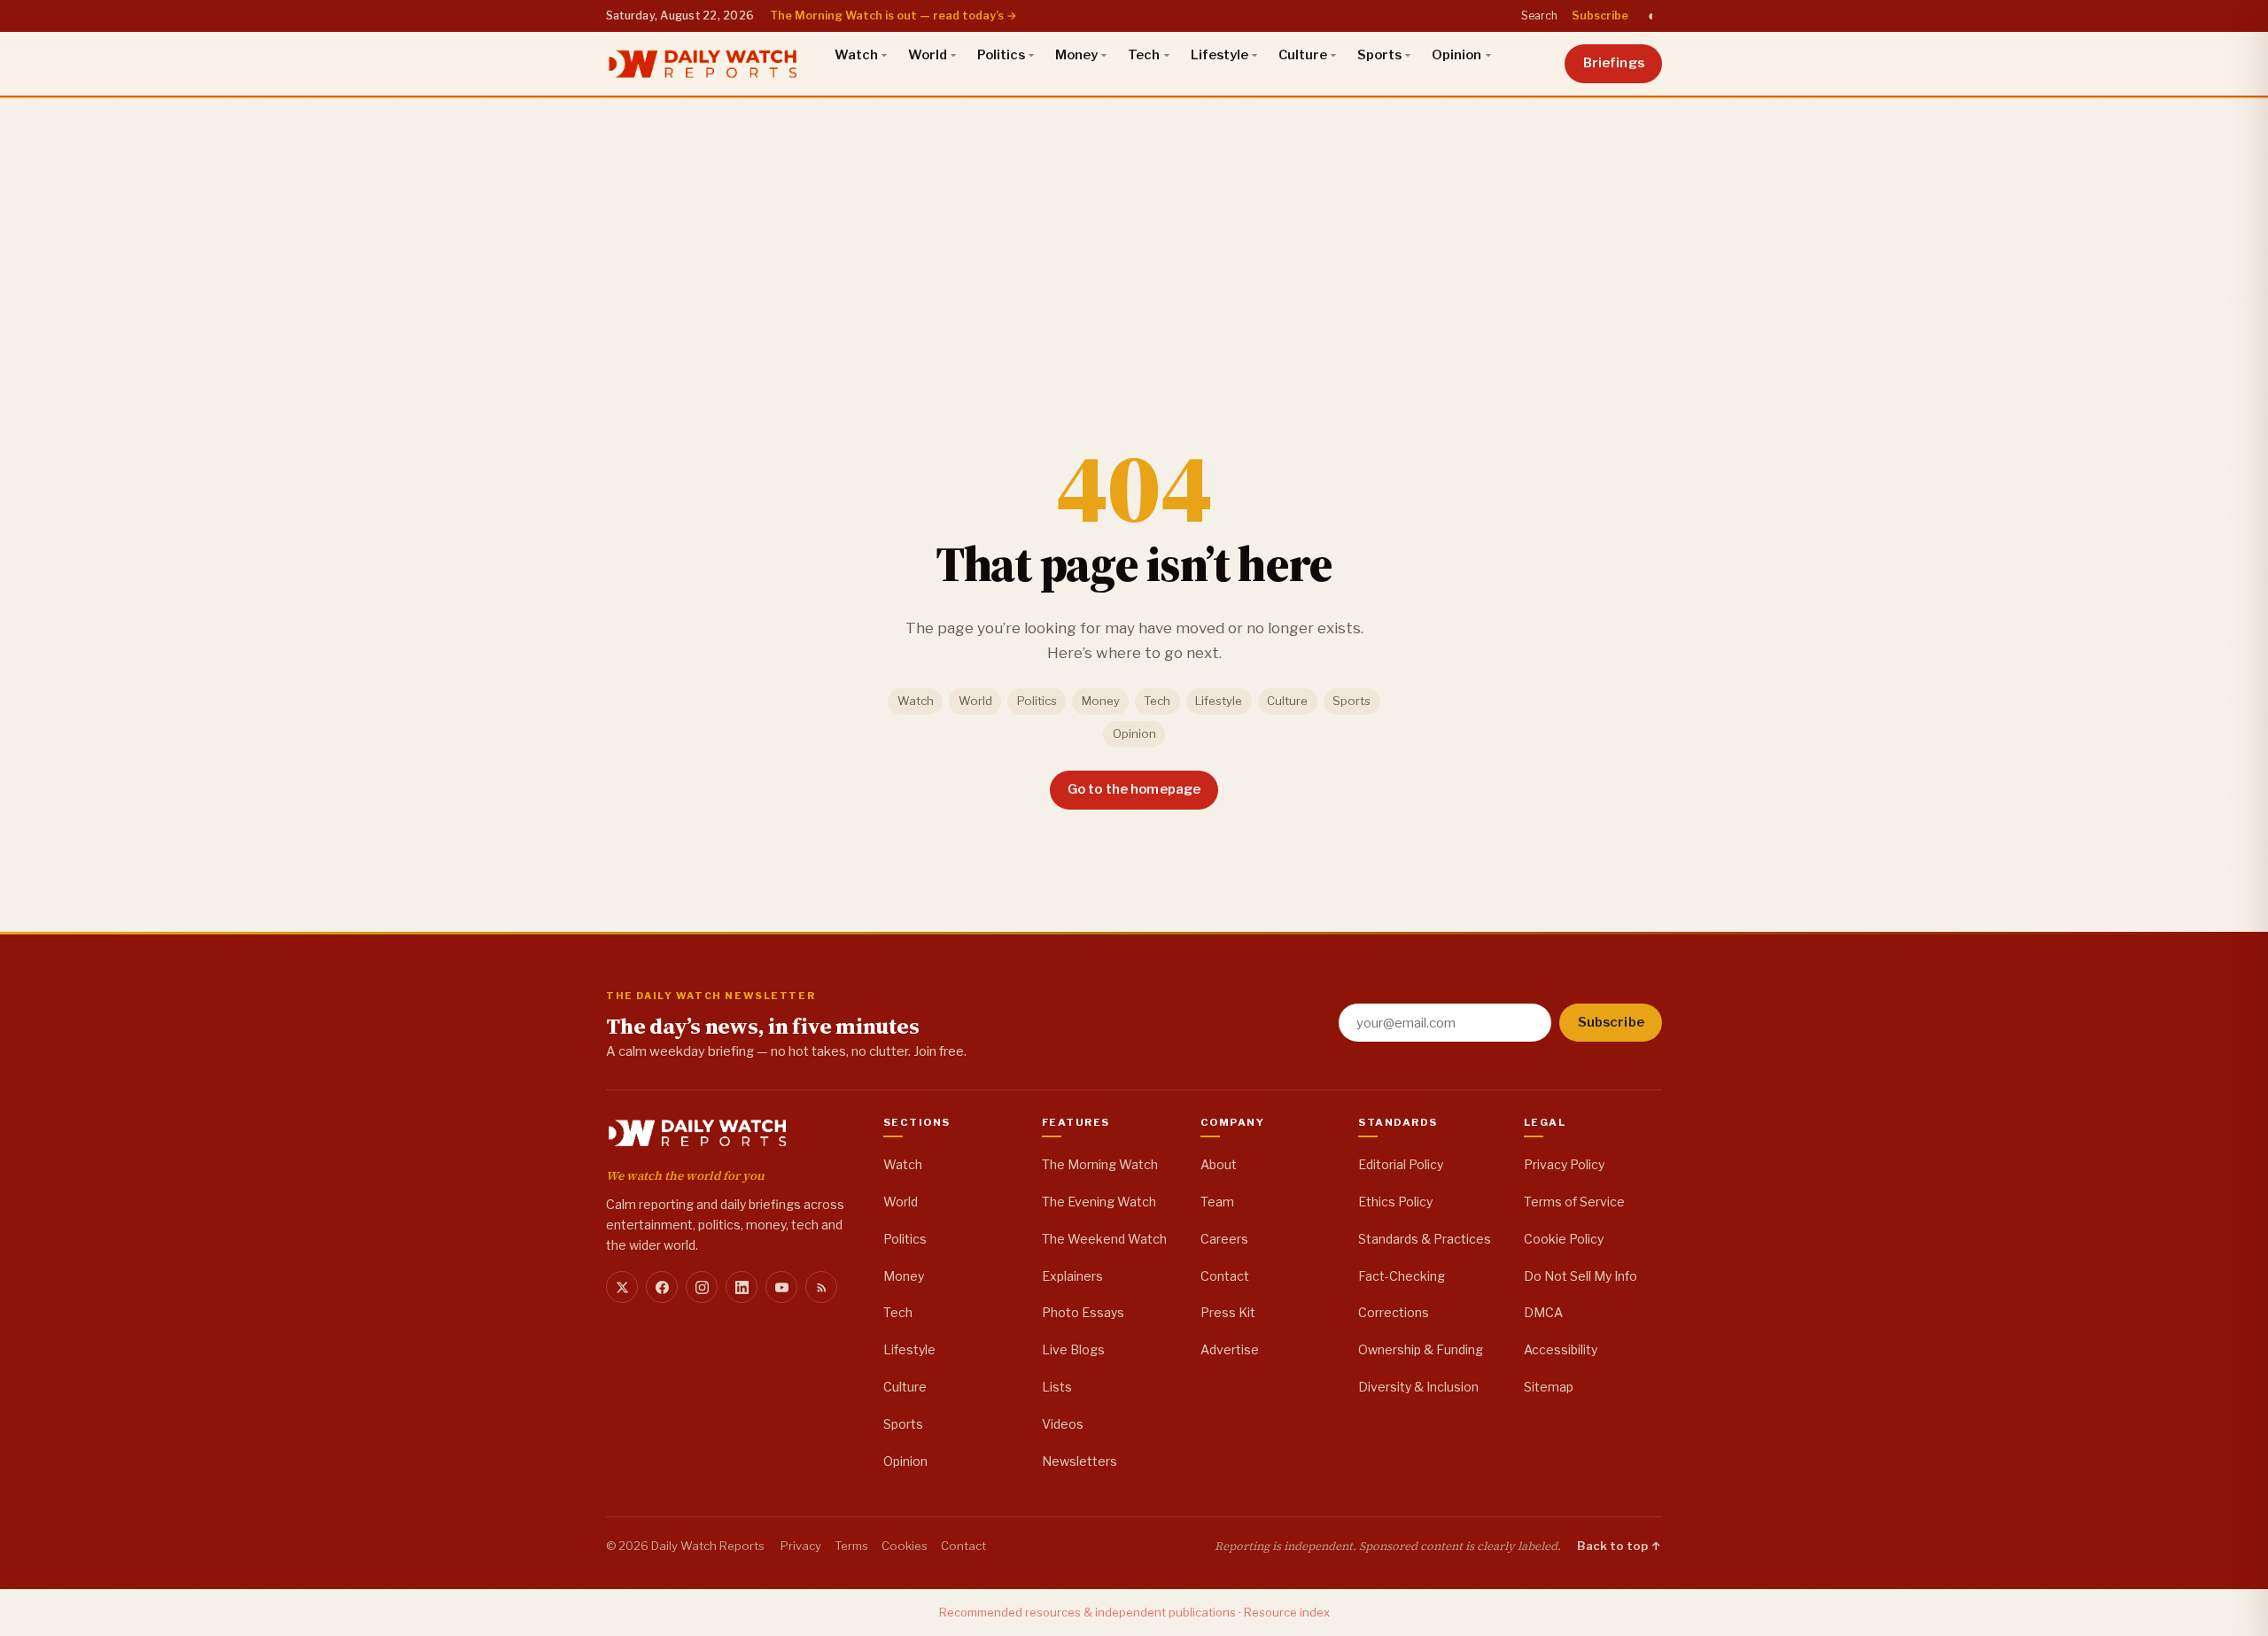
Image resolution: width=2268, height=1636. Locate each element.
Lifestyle (1219, 55)
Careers (1224, 1239)
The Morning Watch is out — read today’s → (893, 16)
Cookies (905, 1546)
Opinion (1456, 55)
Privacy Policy (1564, 1164)
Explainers (1072, 1276)
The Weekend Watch (1104, 1239)
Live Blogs (1073, 1349)
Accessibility (1561, 1349)
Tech (1144, 55)
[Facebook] (662, 1287)
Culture (1303, 55)
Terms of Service (1574, 1202)
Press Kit (1228, 1312)
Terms (851, 1546)
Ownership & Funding (1421, 1349)
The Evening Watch (1099, 1202)
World (928, 55)
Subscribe (1600, 16)
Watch (856, 55)
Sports (1379, 55)
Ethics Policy (1395, 1202)
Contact (1225, 1276)
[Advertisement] (1134, 229)
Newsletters (1080, 1461)
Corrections (1394, 1312)
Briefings (1614, 63)
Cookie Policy (1564, 1239)
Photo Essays (1083, 1312)
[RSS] (821, 1287)
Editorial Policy (1401, 1164)
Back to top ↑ (1619, 1546)
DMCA (1543, 1312)
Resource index (1287, 1612)
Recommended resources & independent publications (1087, 1612)
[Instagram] (702, 1287)
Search (1539, 16)
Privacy (801, 1546)
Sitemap (1549, 1387)
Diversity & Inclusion (1418, 1387)
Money (1076, 55)
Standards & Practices (1425, 1239)
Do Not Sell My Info (1581, 1276)
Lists (1057, 1387)
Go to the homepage (1134, 789)
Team (1217, 1202)
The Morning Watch (1100, 1164)
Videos (1063, 1424)
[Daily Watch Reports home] (703, 64)
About (1219, 1164)
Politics (1001, 55)
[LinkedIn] (742, 1287)
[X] (622, 1287)
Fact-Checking (1402, 1276)
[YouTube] (781, 1287)
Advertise (1230, 1349)
